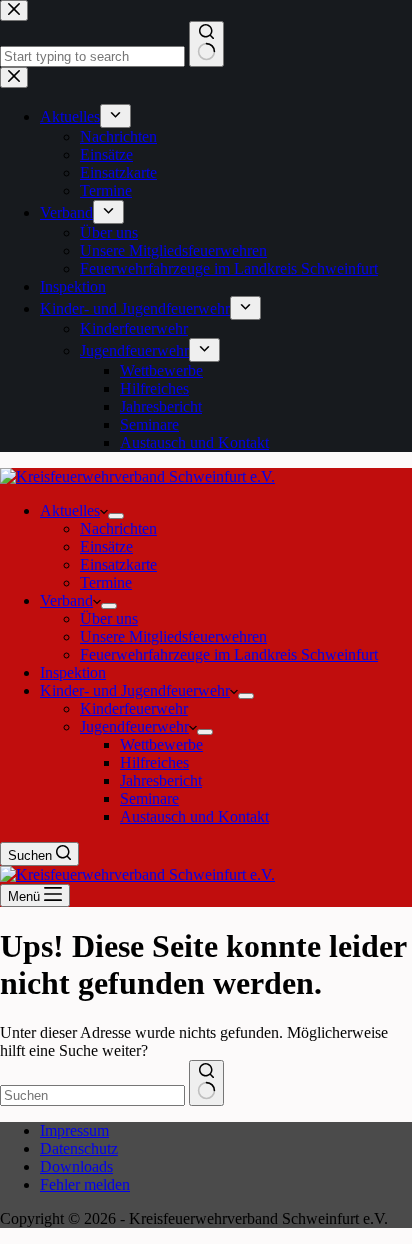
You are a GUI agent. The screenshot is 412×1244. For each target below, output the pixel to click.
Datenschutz (79, 1148)
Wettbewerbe (161, 744)
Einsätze (106, 546)
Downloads (76, 1166)
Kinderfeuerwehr (134, 708)
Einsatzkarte (118, 564)
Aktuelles (70, 510)
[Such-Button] (206, 1083)
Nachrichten (118, 528)
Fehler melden (85, 1184)
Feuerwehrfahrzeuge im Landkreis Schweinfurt (229, 654)
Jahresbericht (161, 780)
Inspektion (73, 672)
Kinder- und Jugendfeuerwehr (135, 690)
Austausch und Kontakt (194, 816)
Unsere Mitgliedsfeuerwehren (173, 636)
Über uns (109, 618)
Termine (106, 582)
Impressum (74, 1130)
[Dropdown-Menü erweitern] (116, 516)
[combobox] (92, 1095)
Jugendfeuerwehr (134, 726)
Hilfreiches (154, 762)
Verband (66, 600)
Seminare (149, 798)
